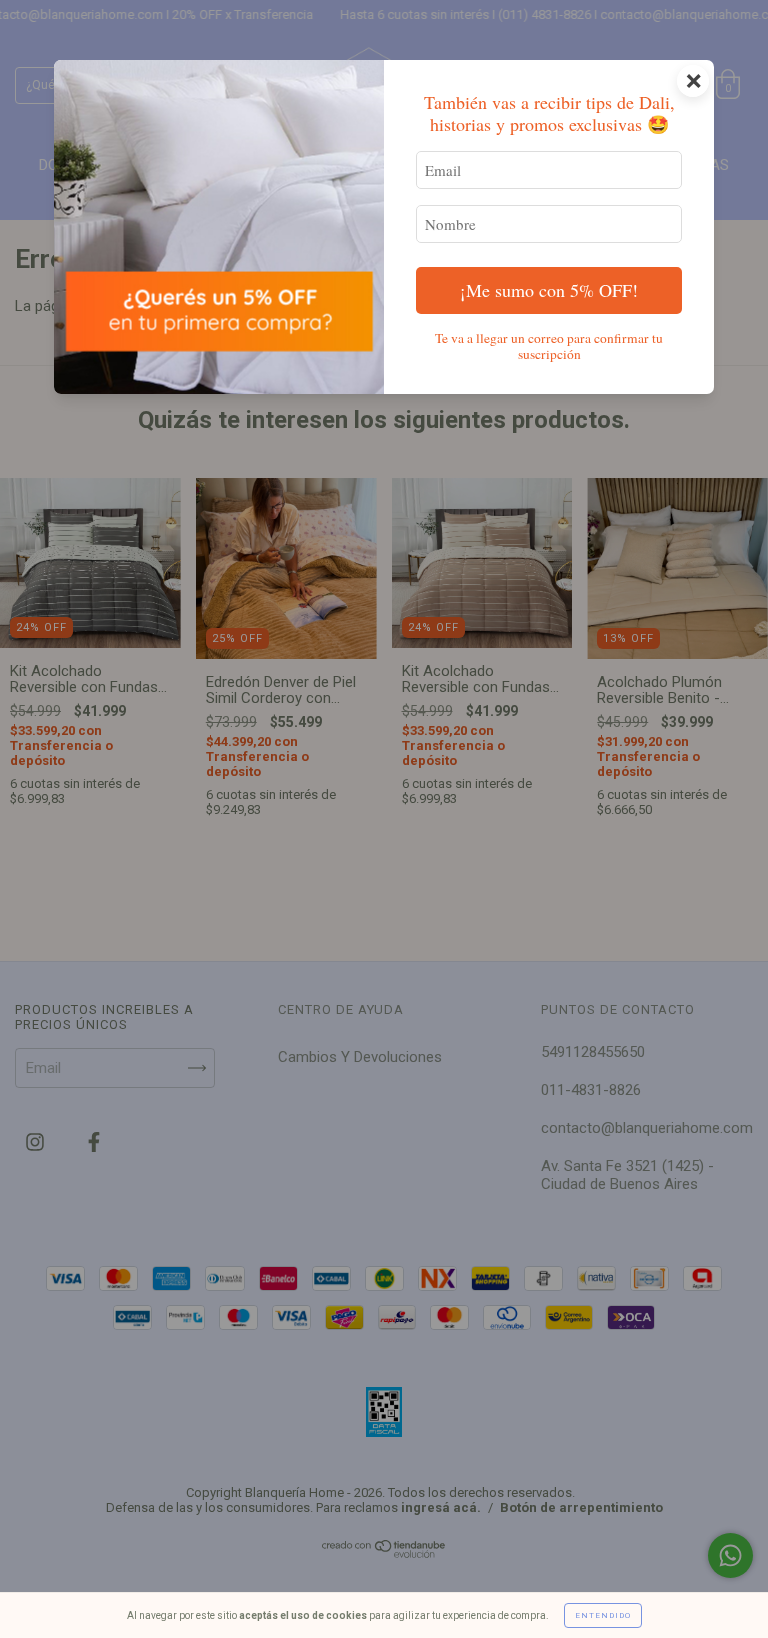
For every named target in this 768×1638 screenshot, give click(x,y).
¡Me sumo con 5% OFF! (549, 290)
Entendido (603, 1615)
